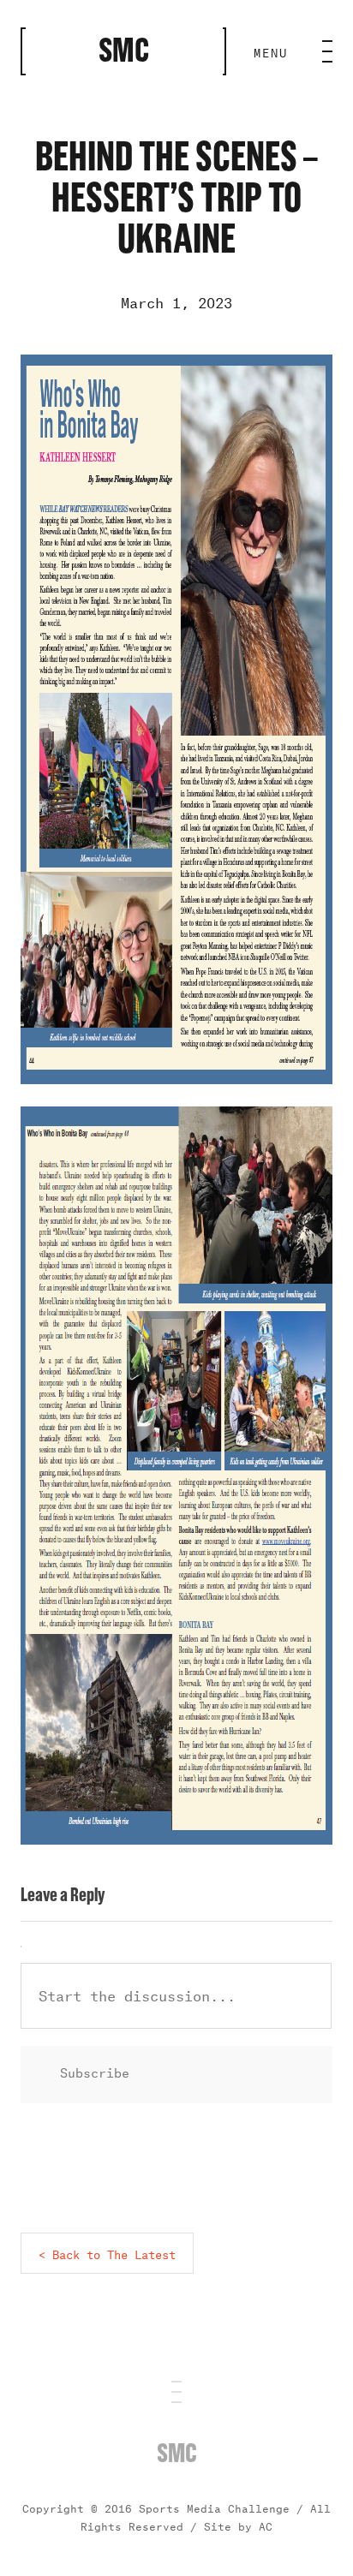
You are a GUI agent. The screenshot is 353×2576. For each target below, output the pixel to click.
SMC (177, 2454)
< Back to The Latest (107, 2253)
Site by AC (238, 2525)
